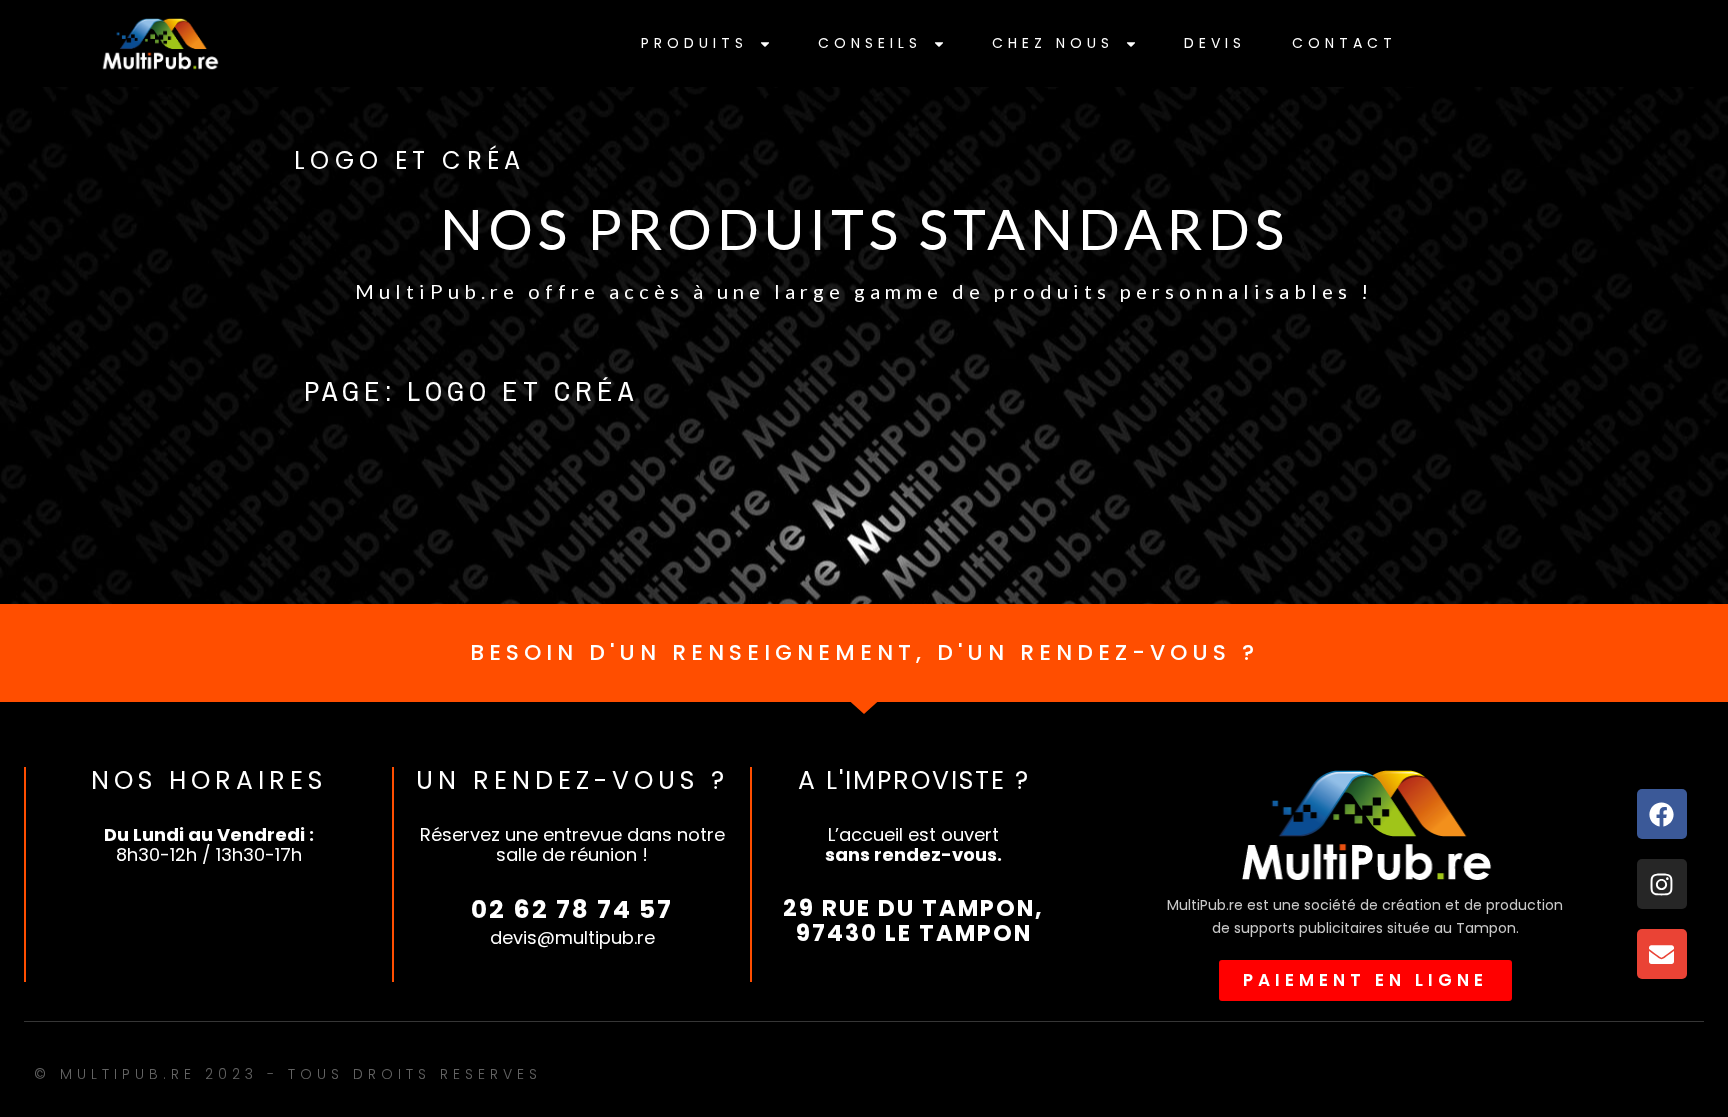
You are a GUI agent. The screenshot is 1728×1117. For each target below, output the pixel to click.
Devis (1215, 43)
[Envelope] (1662, 954)
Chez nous (1053, 43)
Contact (1344, 43)
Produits (694, 43)
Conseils (870, 43)
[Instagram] (1662, 884)
